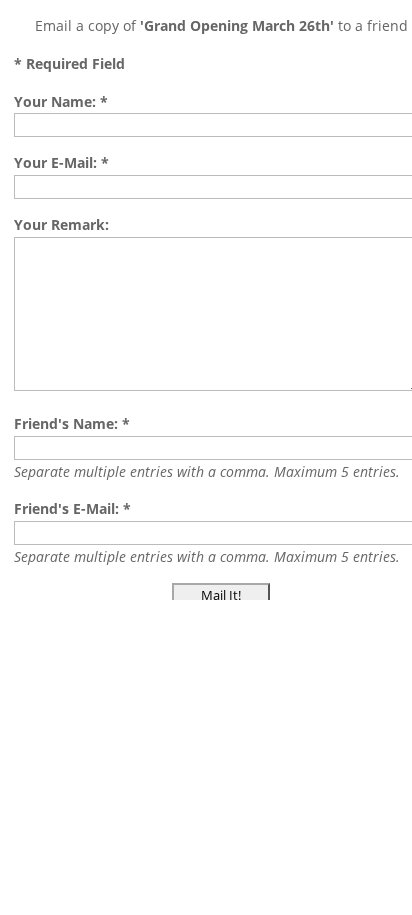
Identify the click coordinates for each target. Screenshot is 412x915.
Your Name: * (61, 101)
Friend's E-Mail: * (72, 508)
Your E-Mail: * (61, 162)
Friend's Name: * (72, 423)
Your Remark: (61, 224)
